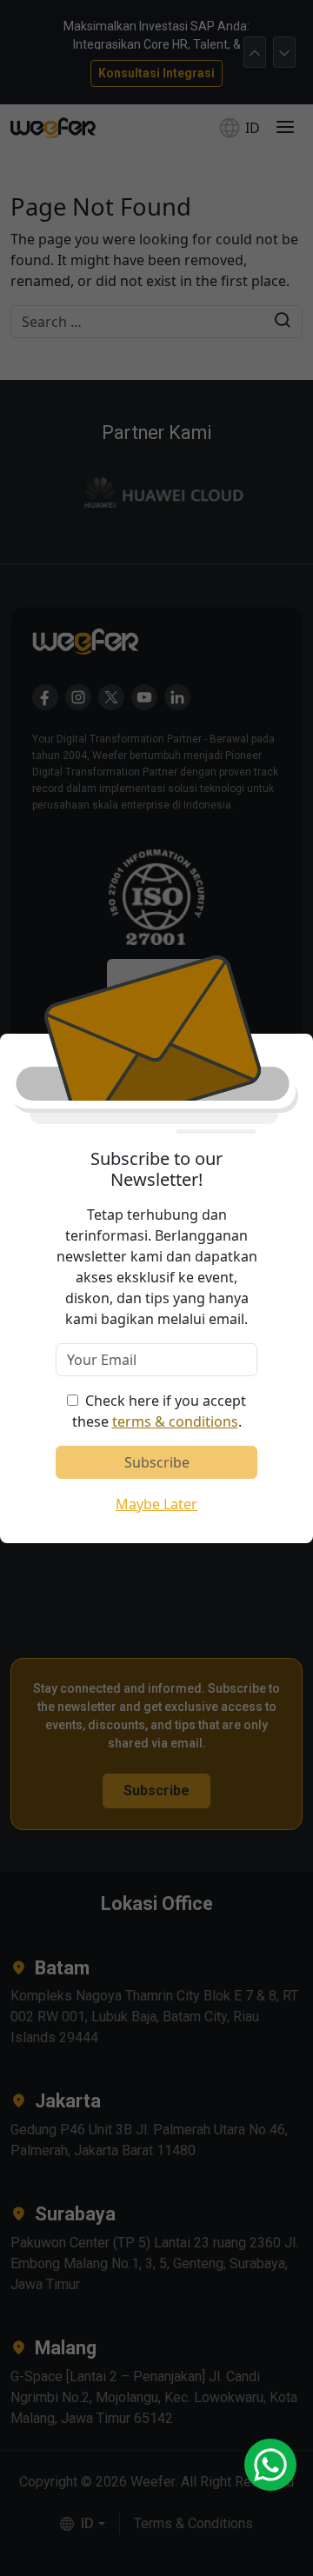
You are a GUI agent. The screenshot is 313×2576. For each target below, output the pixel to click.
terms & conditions (175, 1421)
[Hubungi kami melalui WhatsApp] (270, 2465)
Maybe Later (156, 1504)
